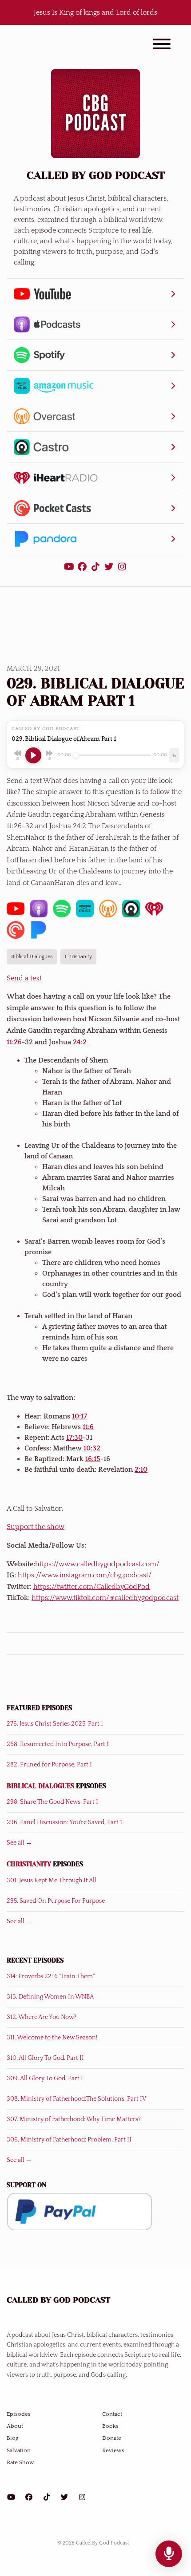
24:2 (80, 1042)
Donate (112, 2438)
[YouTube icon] (11, 2497)
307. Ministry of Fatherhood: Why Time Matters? (74, 2119)
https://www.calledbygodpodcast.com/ (97, 1564)
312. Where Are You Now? (42, 2017)
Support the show (36, 1527)
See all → (19, 1843)
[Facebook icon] (29, 2497)
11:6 (88, 1427)
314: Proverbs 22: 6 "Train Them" (51, 1976)
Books (110, 2426)
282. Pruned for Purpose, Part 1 (49, 1765)
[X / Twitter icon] (64, 2497)
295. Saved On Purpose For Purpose (56, 1901)
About (15, 2426)
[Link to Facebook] (84, 567)
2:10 (141, 1470)
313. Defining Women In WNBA (50, 1997)
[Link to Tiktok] (97, 567)
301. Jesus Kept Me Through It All (52, 1881)
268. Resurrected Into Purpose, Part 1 (58, 1744)
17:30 (74, 1438)
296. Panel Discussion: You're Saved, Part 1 (64, 1822)
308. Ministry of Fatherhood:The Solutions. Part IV (76, 2099)
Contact (112, 2414)
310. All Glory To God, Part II (45, 2058)
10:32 (92, 1448)
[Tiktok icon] (47, 2497)
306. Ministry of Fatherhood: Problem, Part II (69, 2140)
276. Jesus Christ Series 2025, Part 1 (55, 1724)
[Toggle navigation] (162, 45)
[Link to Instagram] (122, 567)
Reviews (113, 2450)
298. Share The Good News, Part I (52, 1802)
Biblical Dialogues (40, 1786)
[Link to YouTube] (70, 567)
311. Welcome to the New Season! (52, 2038)
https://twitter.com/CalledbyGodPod (92, 1587)
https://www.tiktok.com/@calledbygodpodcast (105, 1598)
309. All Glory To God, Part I (45, 2078)
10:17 (80, 1416)
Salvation (19, 2450)
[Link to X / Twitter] (110, 567)
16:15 (93, 1459)
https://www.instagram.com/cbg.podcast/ (85, 1575)
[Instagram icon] (82, 2497)
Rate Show (20, 2462)
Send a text (24, 978)
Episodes (19, 2414)
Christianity (29, 1864)
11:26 (14, 1042)
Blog (13, 2438)
